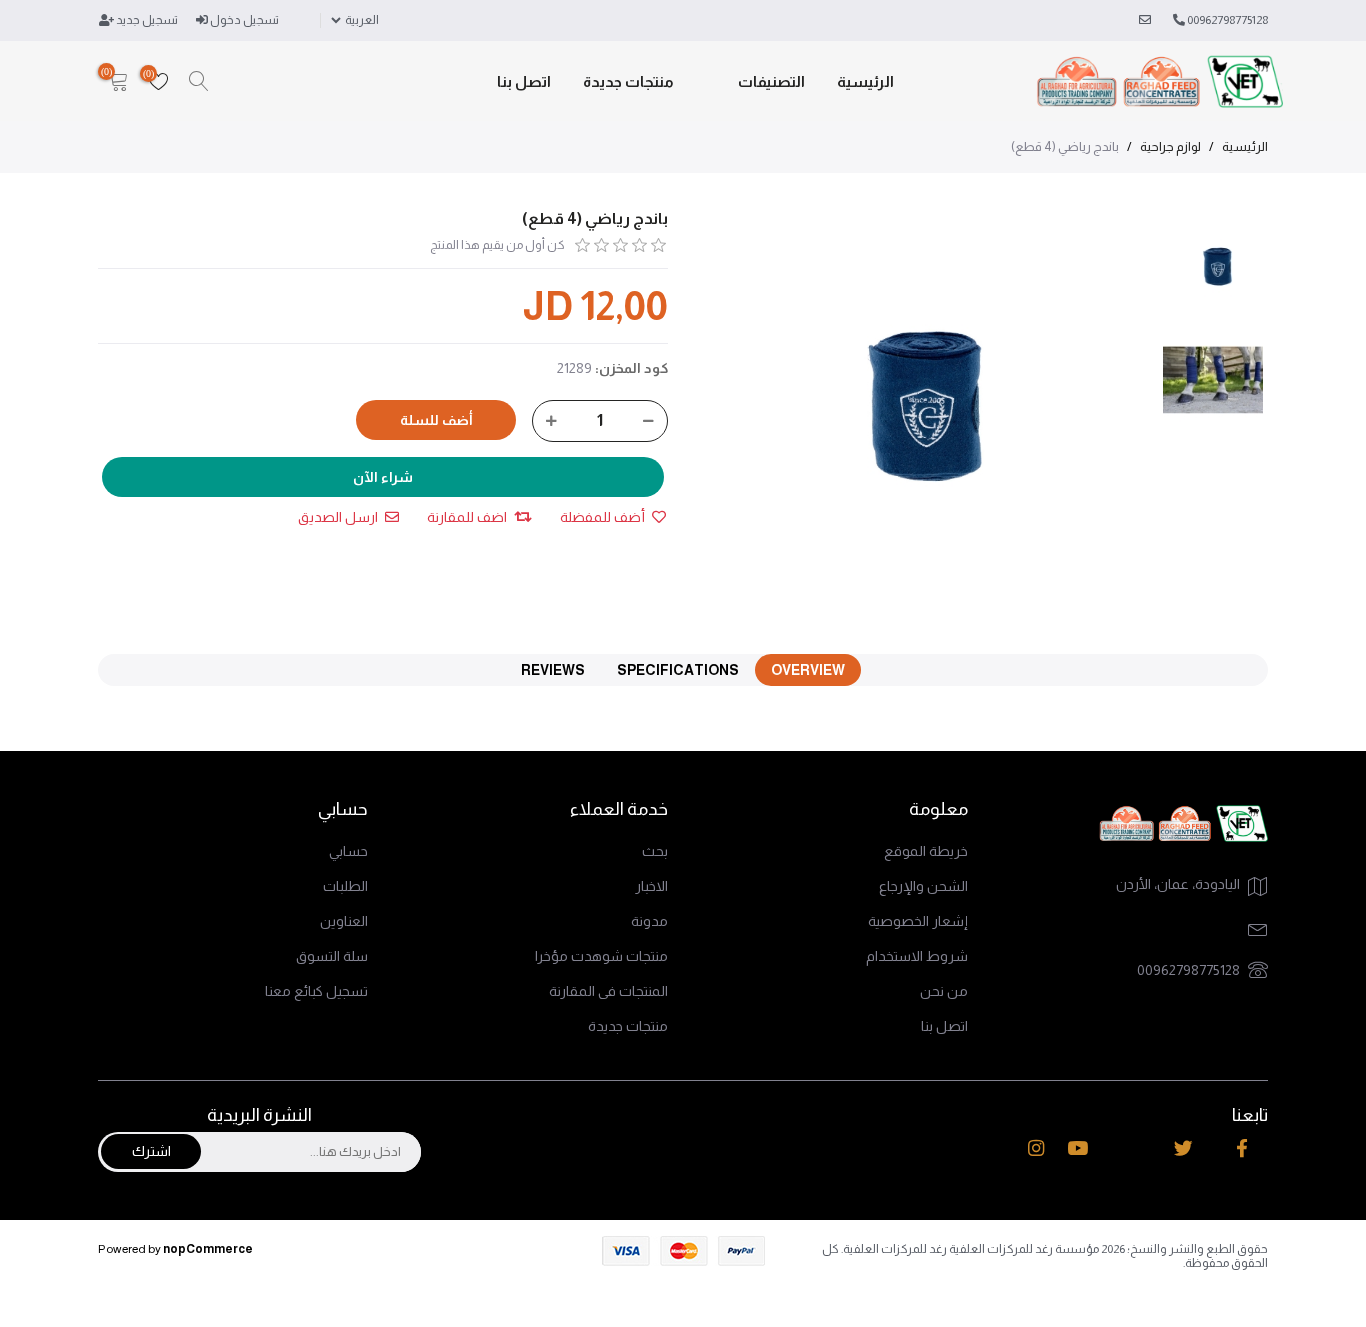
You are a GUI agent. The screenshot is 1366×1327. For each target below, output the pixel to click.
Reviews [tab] (553, 670)
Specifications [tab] (678, 670)
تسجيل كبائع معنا (316, 991)
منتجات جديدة (628, 81)
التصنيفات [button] (771, 81)
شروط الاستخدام (917, 956)
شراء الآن (383, 477)
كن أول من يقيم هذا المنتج (497, 245)
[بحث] (199, 82)
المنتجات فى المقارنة (608, 991)
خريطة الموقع (926, 851)
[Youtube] (1077, 1149)
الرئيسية (865, 81)
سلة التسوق (332, 956)
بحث (655, 851)
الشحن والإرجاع (923, 886)
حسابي (348, 851)
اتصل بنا (524, 81)
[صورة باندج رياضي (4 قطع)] (1218, 267)
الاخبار (651, 886)
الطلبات (345, 886)
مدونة (649, 921)
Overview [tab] (808, 670)
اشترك (151, 1151)
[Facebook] (1242, 1149)
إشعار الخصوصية (918, 921)
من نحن (944, 991)
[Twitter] (1183, 1149)
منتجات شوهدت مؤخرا (601, 956)
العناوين (344, 921)
